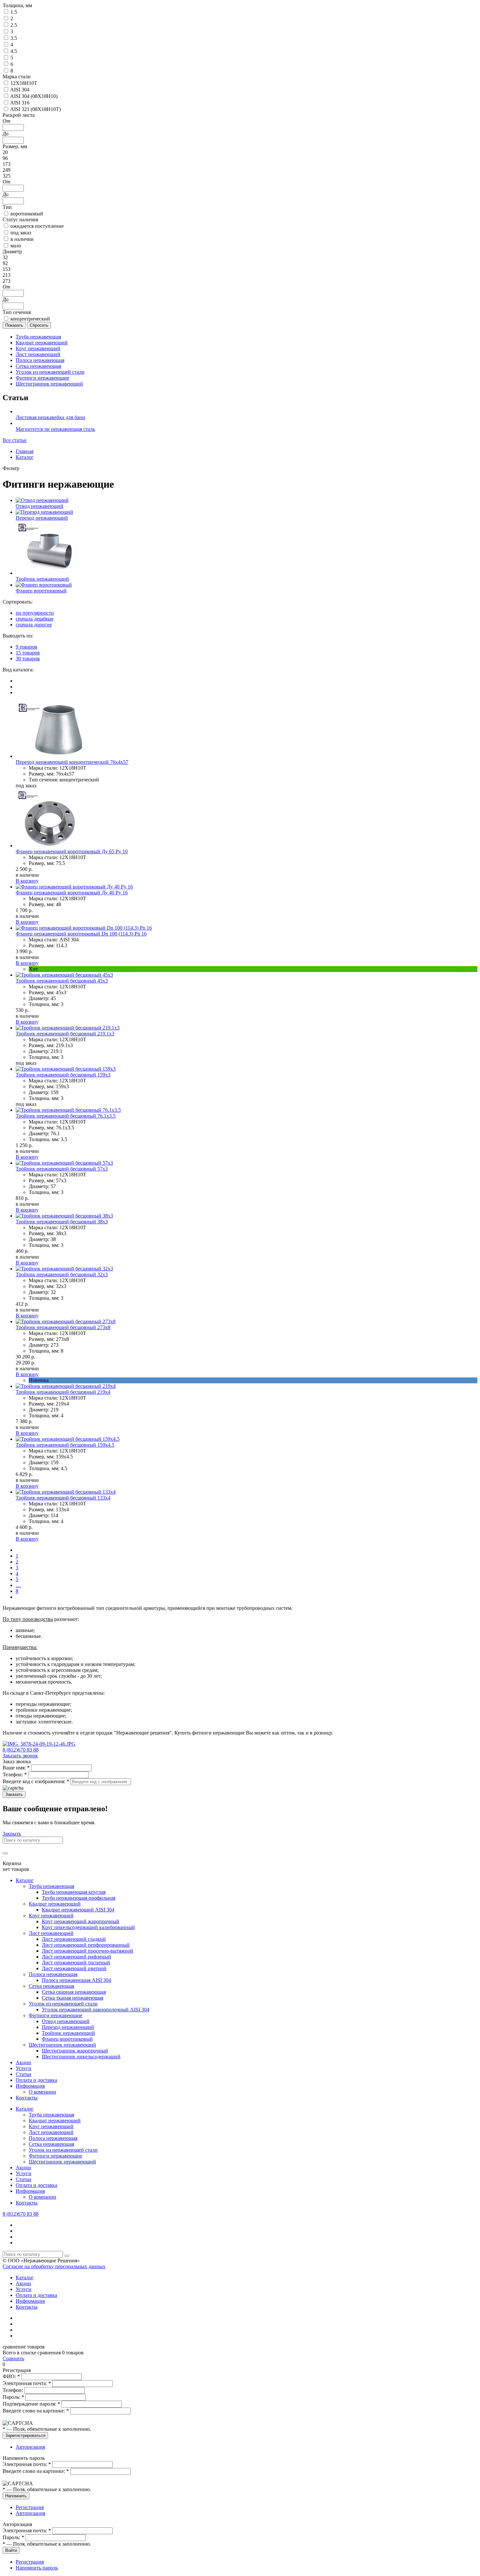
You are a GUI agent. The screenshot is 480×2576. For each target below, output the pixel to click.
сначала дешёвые (35, 619)
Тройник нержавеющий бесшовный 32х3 (62, 1274)
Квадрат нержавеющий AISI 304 (78, 1910)
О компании (42, 2092)
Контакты (27, 2098)
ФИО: (11, 2376)
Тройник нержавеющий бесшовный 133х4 (63, 1498)
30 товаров (28, 659)
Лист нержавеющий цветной (74, 1968)
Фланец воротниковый (41, 591)
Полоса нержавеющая (40, 360)
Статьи (24, 2074)
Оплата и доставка (36, 2080)
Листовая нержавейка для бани (50, 417)
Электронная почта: (27, 2383)
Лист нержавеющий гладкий (74, 1939)
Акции (23, 2062)
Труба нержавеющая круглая (74, 1892)
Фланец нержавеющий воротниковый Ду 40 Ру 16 (72, 893)
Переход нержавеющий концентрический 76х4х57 (72, 762)
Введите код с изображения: (36, 1781)
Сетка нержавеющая (38, 366)
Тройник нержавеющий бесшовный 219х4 (63, 1392)
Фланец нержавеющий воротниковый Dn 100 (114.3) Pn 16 (81, 934)
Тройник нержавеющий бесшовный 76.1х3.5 (66, 1116)
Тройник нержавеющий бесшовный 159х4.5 (65, 1445)
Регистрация (30, 2507)
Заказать (14, 1794)
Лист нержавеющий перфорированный (86, 1945)
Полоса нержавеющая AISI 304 (76, 1980)
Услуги (24, 2068)
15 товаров (28, 653)
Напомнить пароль (37, 2568)
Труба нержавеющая (38, 337)
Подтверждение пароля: (31, 2404)
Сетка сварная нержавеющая (74, 1992)
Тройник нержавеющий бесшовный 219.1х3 (65, 1034)
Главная (24, 451)
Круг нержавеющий (38, 348)
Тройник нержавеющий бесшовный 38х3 (62, 1222)
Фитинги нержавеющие (42, 378)
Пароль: (13, 2397)
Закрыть (12, 1834)
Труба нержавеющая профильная (79, 1898)
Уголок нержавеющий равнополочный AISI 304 (96, 2010)
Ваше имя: (16, 1768)
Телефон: (15, 1775)
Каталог (25, 457)
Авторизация (30, 2447)
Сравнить (13, 2358)
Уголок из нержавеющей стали (50, 372)
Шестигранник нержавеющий (49, 384)
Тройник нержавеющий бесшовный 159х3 (63, 1075)
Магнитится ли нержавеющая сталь (55, 429)
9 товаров (26, 647)
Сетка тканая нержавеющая (72, 1998)
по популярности (35, 613)
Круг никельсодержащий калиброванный (88, 1927)
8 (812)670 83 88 (21, 1750)
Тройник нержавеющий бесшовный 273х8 (63, 1327)
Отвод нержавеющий (40, 506)
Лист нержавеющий (38, 354)
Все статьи (15, 440)
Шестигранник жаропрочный (75, 2051)
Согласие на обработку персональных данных (54, 2266)
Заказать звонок (20, 1756)
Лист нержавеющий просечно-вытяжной (88, 1951)
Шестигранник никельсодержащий (81, 2057)
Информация (30, 2086)
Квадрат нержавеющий (42, 343)
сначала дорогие (34, 625)
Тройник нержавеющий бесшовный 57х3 (62, 1169)
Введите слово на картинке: (36, 2411)
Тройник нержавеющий (42, 579)
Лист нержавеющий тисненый (76, 1963)
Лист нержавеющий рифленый (76, 1957)
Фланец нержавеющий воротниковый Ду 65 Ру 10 (72, 851)
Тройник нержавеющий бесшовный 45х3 (62, 981)
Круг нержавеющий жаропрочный (80, 1921)
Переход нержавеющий (42, 518)
